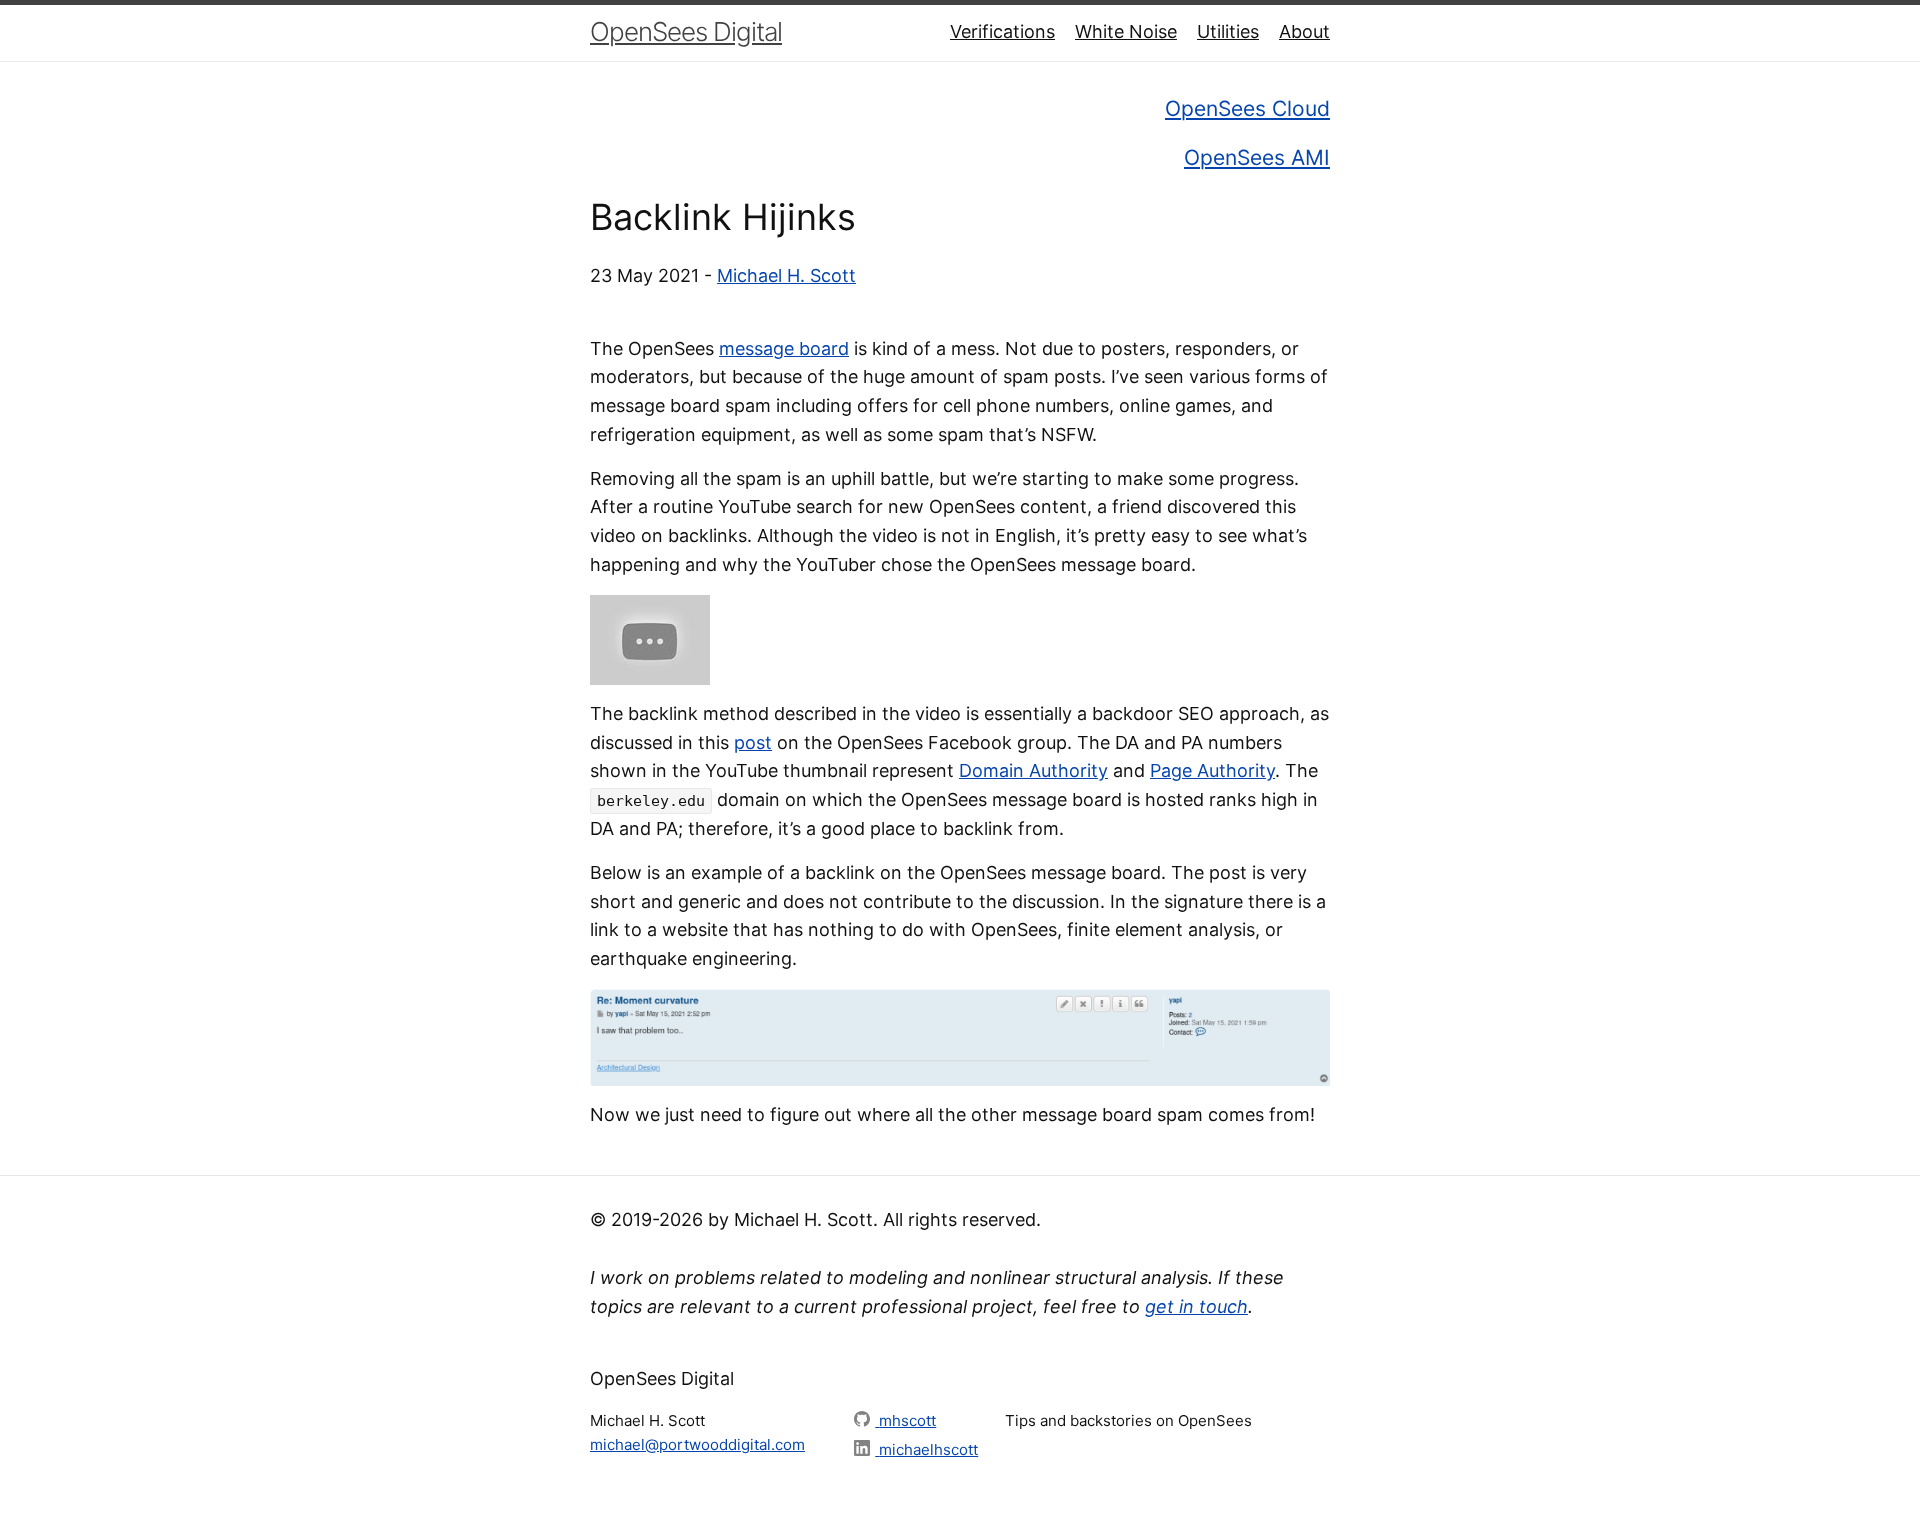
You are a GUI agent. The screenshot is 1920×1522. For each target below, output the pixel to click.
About (1304, 31)
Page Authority (1212, 770)
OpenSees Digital (686, 31)
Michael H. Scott (786, 275)
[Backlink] (650, 638)
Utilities (1228, 31)
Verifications (1002, 31)
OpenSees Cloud (1247, 108)
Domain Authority (1033, 770)
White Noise (1126, 31)
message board (784, 348)
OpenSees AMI (1257, 157)
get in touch (1196, 1306)
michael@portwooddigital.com (697, 1444)
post (753, 742)
